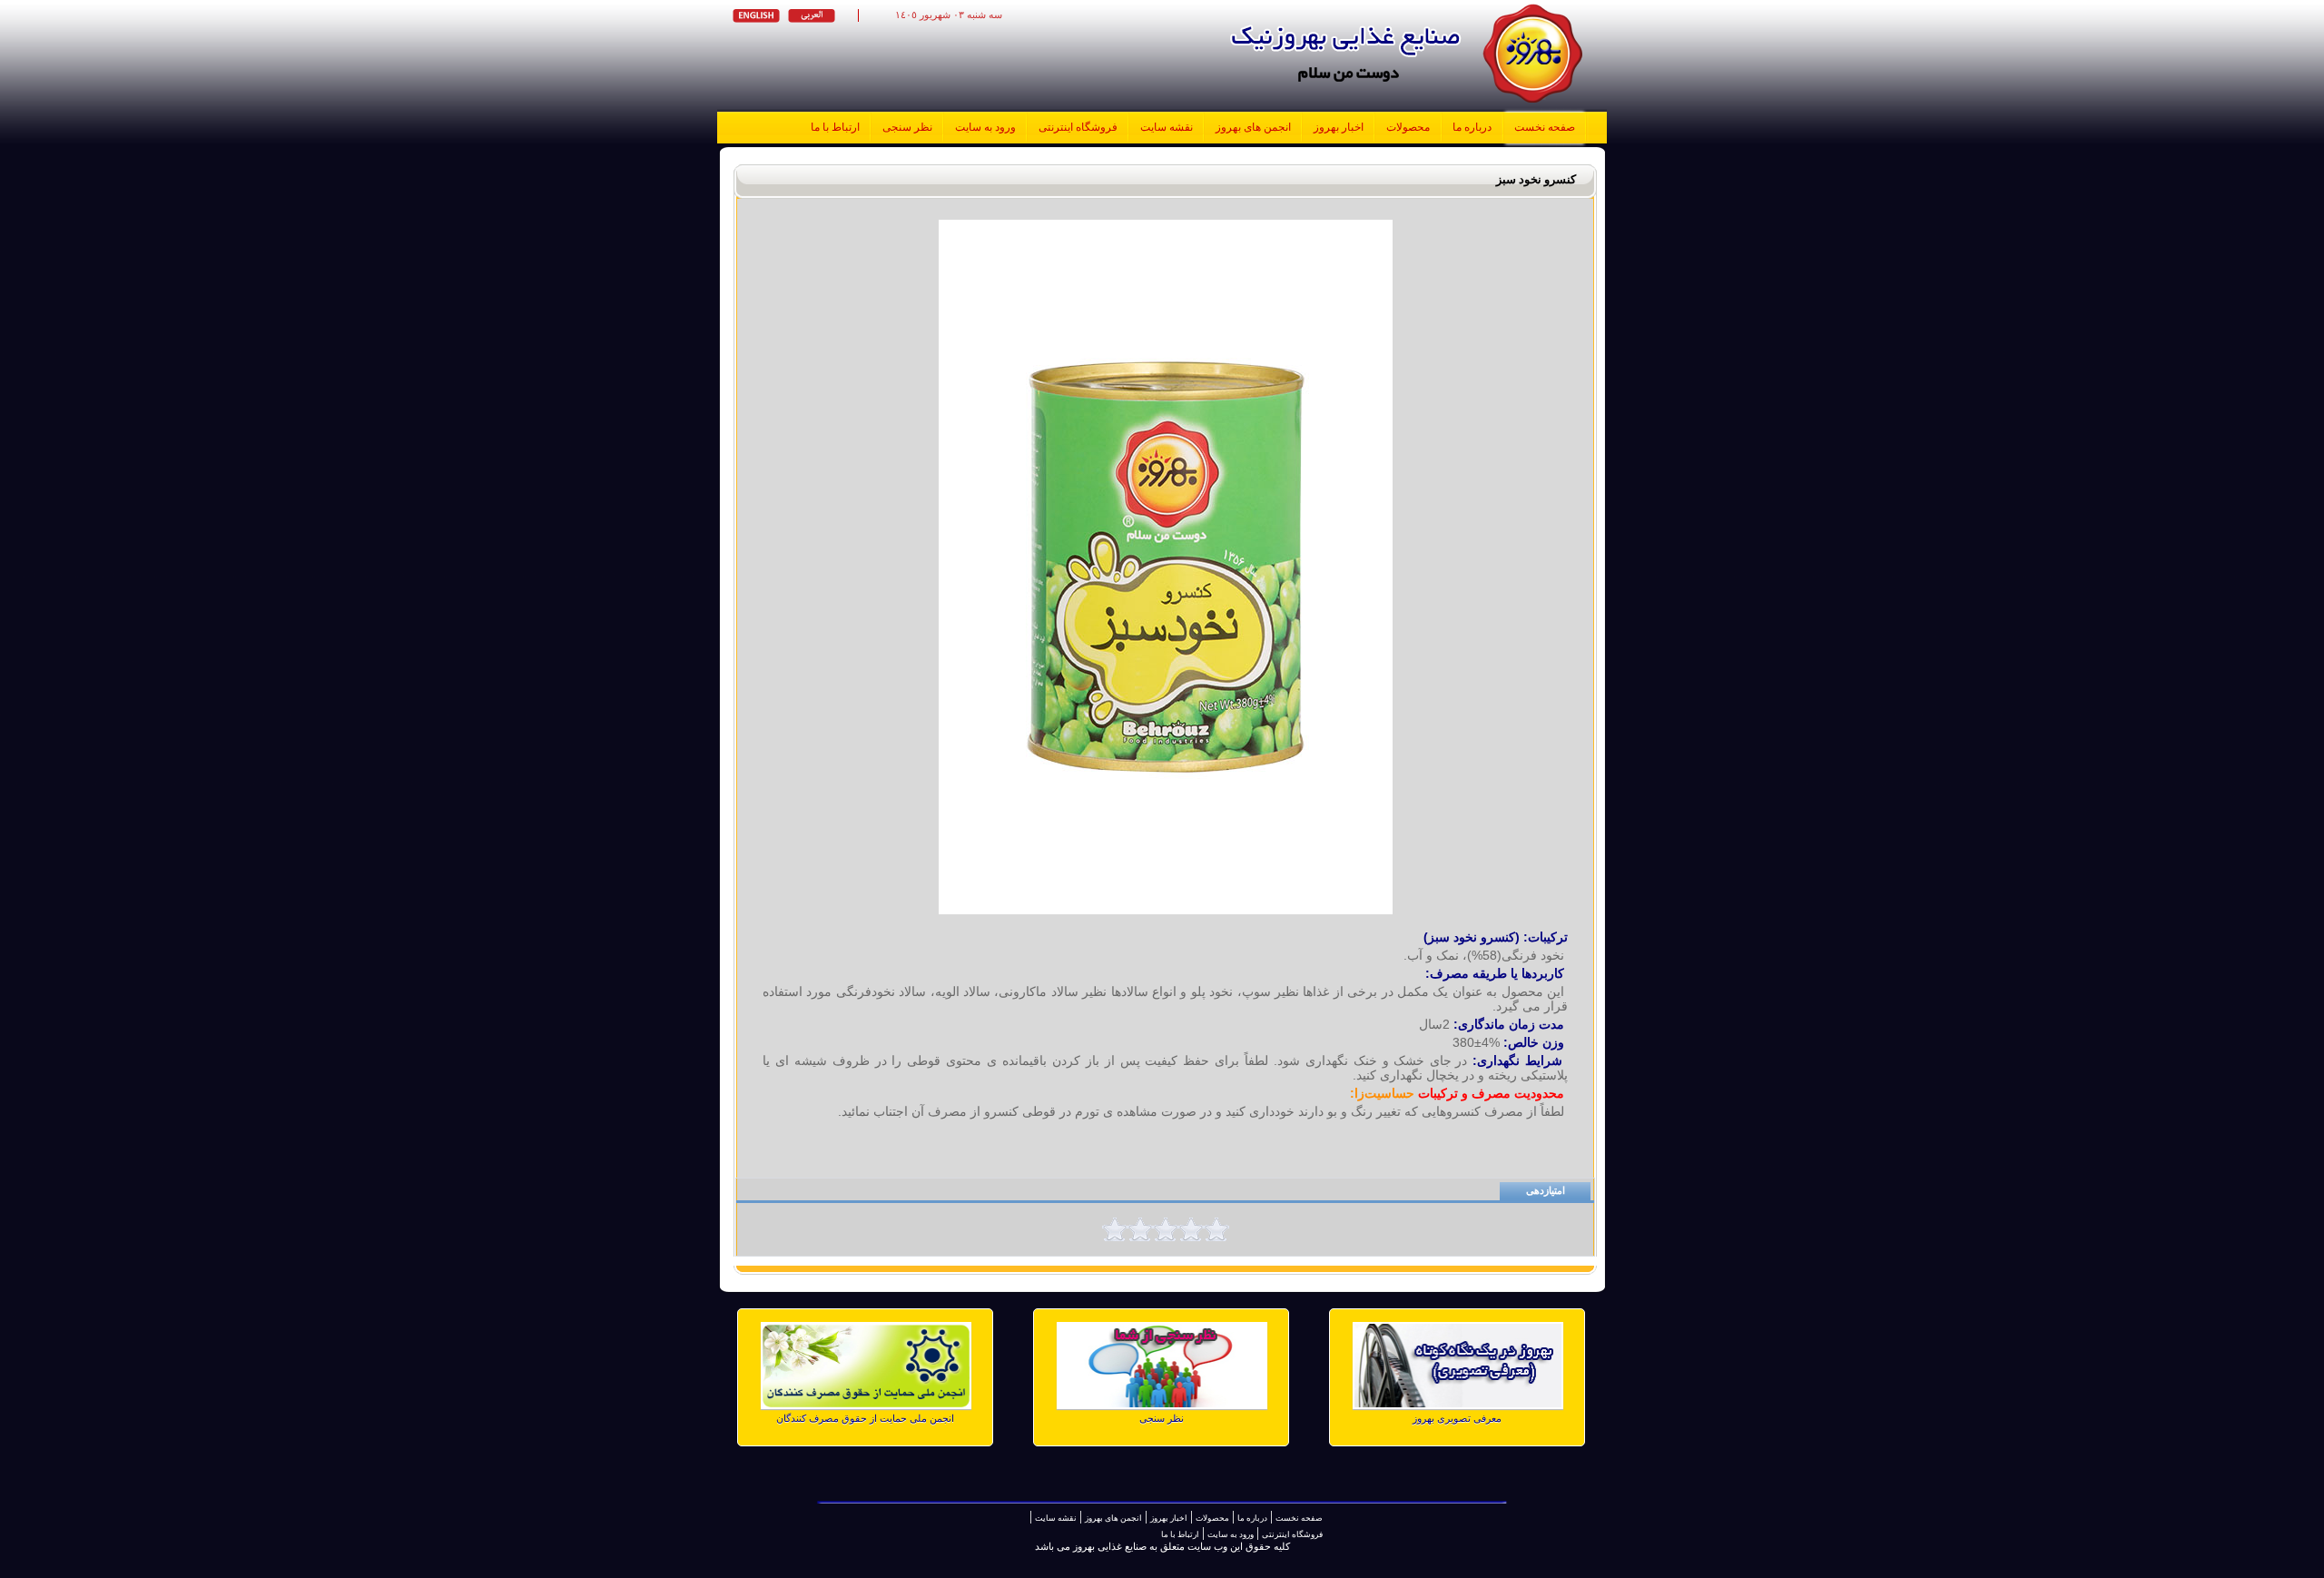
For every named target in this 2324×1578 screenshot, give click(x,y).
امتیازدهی (1546, 1191)
